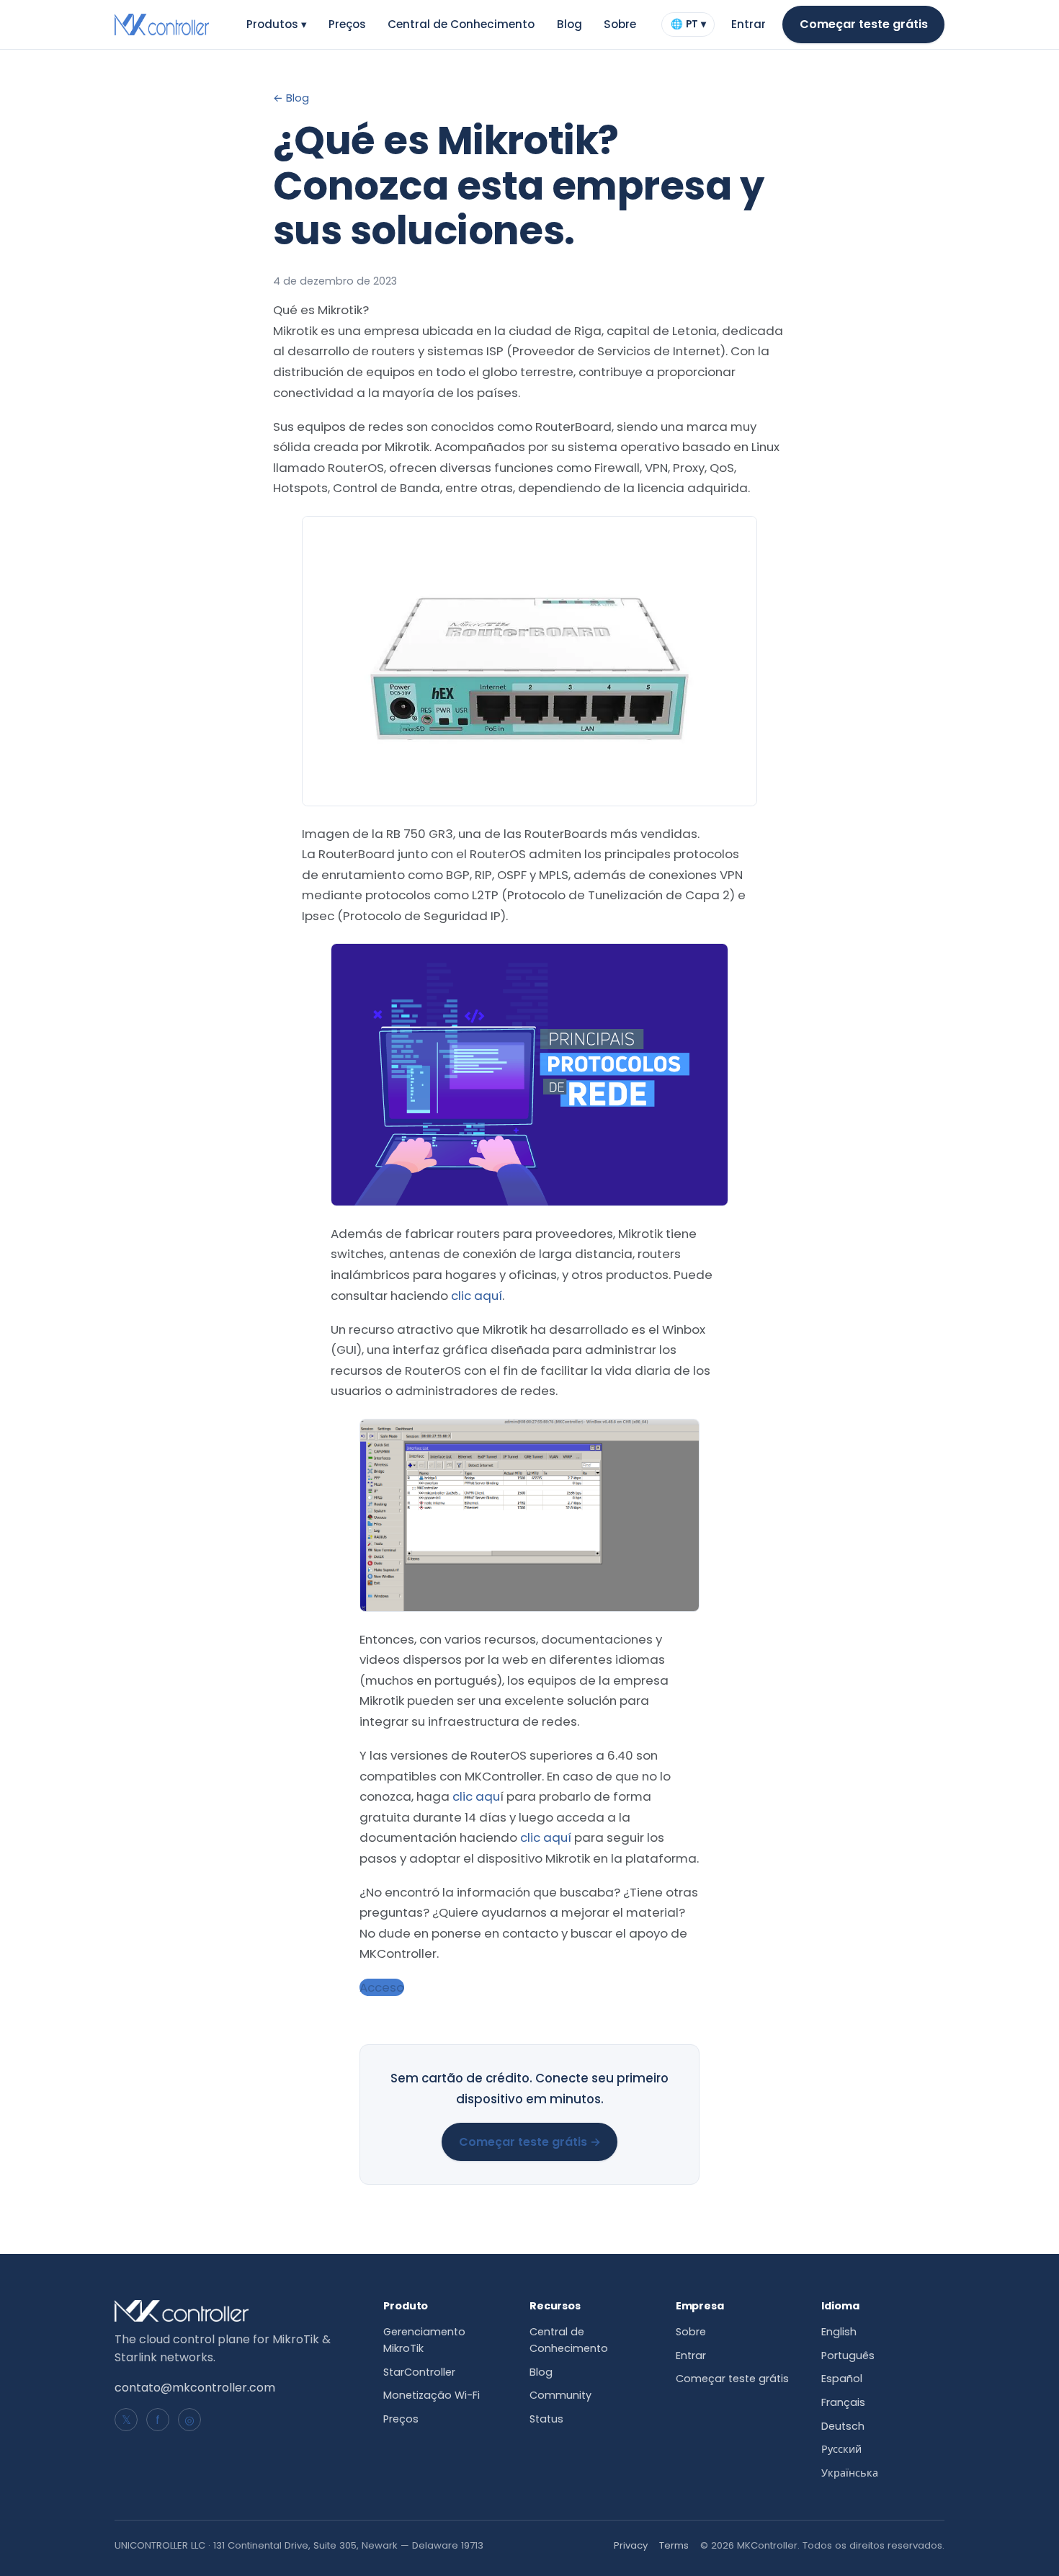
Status (546, 2419)
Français (843, 2402)
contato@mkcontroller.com (195, 2388)
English (839, 2332)
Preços (347, 24)
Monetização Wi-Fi (432, 2395)
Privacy (631, 2545)
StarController (419, 2372)
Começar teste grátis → (530, 2142)
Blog (569, 24)
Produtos (277, 24)
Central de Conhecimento (461, 24)
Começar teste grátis (864, 24)
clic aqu (476, 1796)
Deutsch (843, 2426)
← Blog (291, 98)
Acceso (382, 1987)
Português (848, 2356)
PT (688, 27)
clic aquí (477, 1296)
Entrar (749, 24)
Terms (674, 2545)
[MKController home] (162, 24)
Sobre (620, 24)
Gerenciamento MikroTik (424, 2340)
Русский (841, 2449)
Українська (850, 2473)
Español (842, 2379)
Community (560, 2395)
